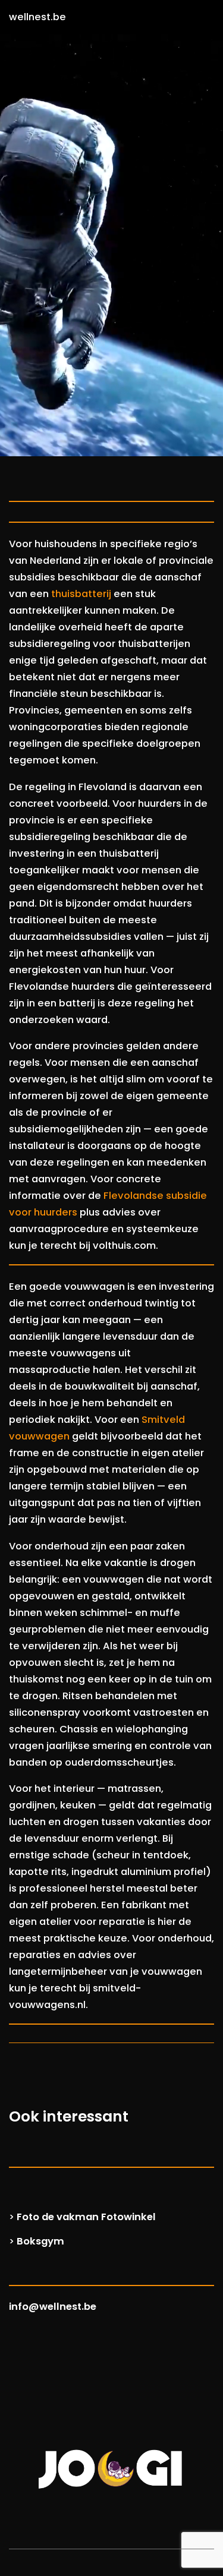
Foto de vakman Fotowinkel (86, 2217)
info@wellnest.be (53, 2307)
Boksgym (40, 2241)
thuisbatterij (81, 594)
